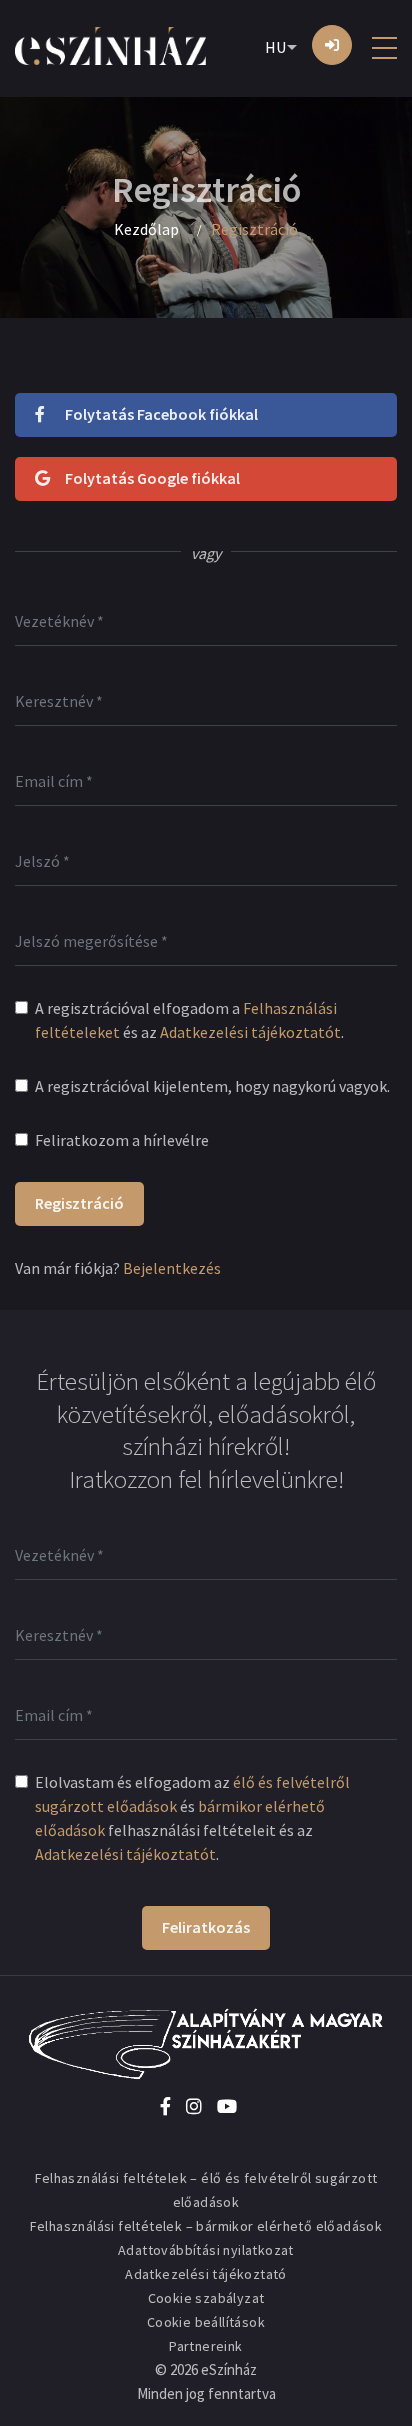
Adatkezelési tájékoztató (206, 2274)
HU (275, 47)
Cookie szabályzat (206, 2298)
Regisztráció (79, 1203)
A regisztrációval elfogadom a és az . (189, 1020)
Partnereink (205, 2346)
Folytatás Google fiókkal (152, 478)
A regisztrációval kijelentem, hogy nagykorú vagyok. (212, 1086)
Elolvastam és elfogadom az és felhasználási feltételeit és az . (192, 1818)
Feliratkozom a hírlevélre (122, 1140)
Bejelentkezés (172, 1268)
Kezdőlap (146, 229)
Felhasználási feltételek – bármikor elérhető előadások (206, 2226)
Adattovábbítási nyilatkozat (206, 2250)
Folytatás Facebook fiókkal (161, 414)
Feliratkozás (206, 1927)
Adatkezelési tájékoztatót (250, 1032)
